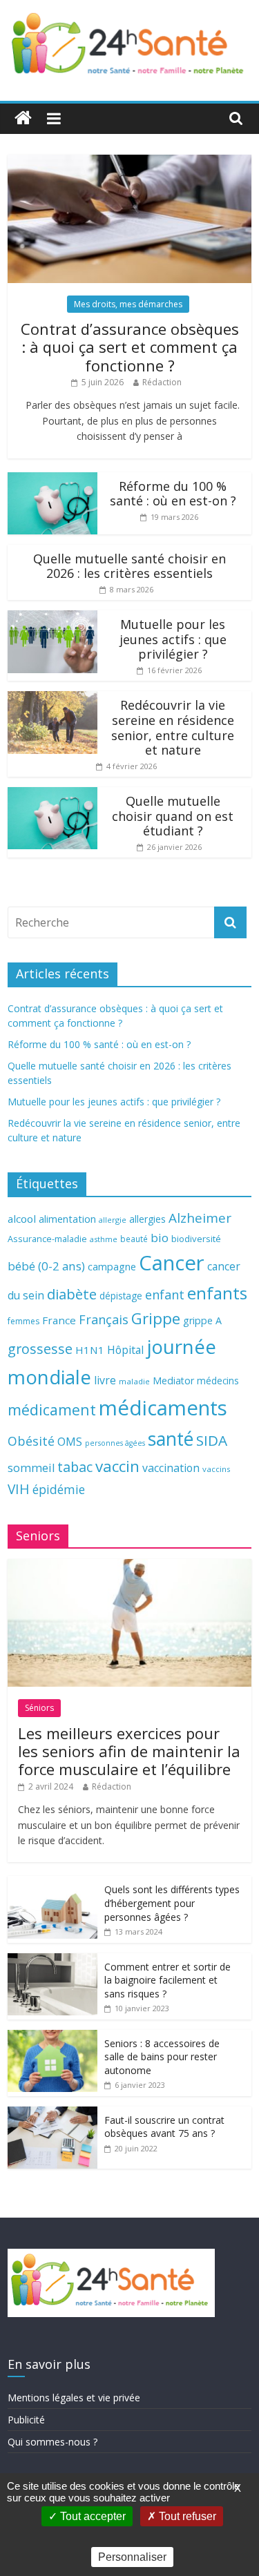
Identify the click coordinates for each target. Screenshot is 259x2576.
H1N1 (90, 1350)
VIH (19, 1489)
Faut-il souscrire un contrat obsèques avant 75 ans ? (164, 2127)
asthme (104, 1239)
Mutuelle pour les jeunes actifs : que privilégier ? (173, 639)
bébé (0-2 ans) (46, 1266)
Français (104, 1319)
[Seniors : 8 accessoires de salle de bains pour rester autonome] (52, 2037)
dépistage (121, 1296)
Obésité (31, 1441)
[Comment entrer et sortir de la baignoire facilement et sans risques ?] (52, 1960)
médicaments (163, 1408)
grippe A (202, 1320)
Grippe (156, 1318)
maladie (134, 1381)
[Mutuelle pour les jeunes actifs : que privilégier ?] (52, 618)
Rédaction (162, 382)
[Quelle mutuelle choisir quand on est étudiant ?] (52, 794)
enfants (217, 1293)
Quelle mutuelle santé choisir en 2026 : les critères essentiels (129, 566)
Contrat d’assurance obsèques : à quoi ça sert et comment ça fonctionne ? (130, 347)
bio (160, 1238)
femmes (23, 1321)
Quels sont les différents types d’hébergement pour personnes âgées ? (172, 1903)
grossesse (40, 1349)
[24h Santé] (23, 118)
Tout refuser (186, 2516)
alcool (22, 1219)
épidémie (59, 1489)
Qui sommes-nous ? (52, 2442)
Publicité (26, 2420)
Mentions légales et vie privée (74, 2398)
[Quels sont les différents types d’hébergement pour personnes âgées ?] (52, 1883)
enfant (165, 1295)
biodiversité (196, 1239)
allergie (113, 1220)
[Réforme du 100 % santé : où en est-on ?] (52, 480)
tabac (75, 1467)
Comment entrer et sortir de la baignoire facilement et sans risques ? (167, 1980)
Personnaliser (132, 2557)
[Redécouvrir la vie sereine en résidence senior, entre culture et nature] (52, 698)
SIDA (212, 1440)
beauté (134, 1239)
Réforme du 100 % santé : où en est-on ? (173, 494)
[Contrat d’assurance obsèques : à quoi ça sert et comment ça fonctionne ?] (129, 162)
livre (105, 1380)
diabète (72, 1294)
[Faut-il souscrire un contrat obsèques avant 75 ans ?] (52, 2114)
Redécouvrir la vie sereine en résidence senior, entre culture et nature (173, 727)
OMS (70, 1441)
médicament (52, 1410)
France (59, 1320)
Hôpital (125, 1350)
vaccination (171, 1468)
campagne (112, 1266)
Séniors (39, 1708)
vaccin (117, 1466)
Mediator (173, 1381)
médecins (218, 1381)
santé (171, 1439)
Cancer (172, 1263)
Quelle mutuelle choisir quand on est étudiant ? (173, 816)
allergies (147, 1219)
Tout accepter (92, 2516)
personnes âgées (115, 1443)
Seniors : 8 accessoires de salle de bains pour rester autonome (162, 2057)
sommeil (31, 1468)
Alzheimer (200, 1218)
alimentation (67, 1219)
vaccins (217, 1469)
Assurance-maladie (47, 1239)
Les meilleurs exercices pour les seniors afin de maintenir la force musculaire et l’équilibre (129, 1751)
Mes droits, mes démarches (128, 304)
